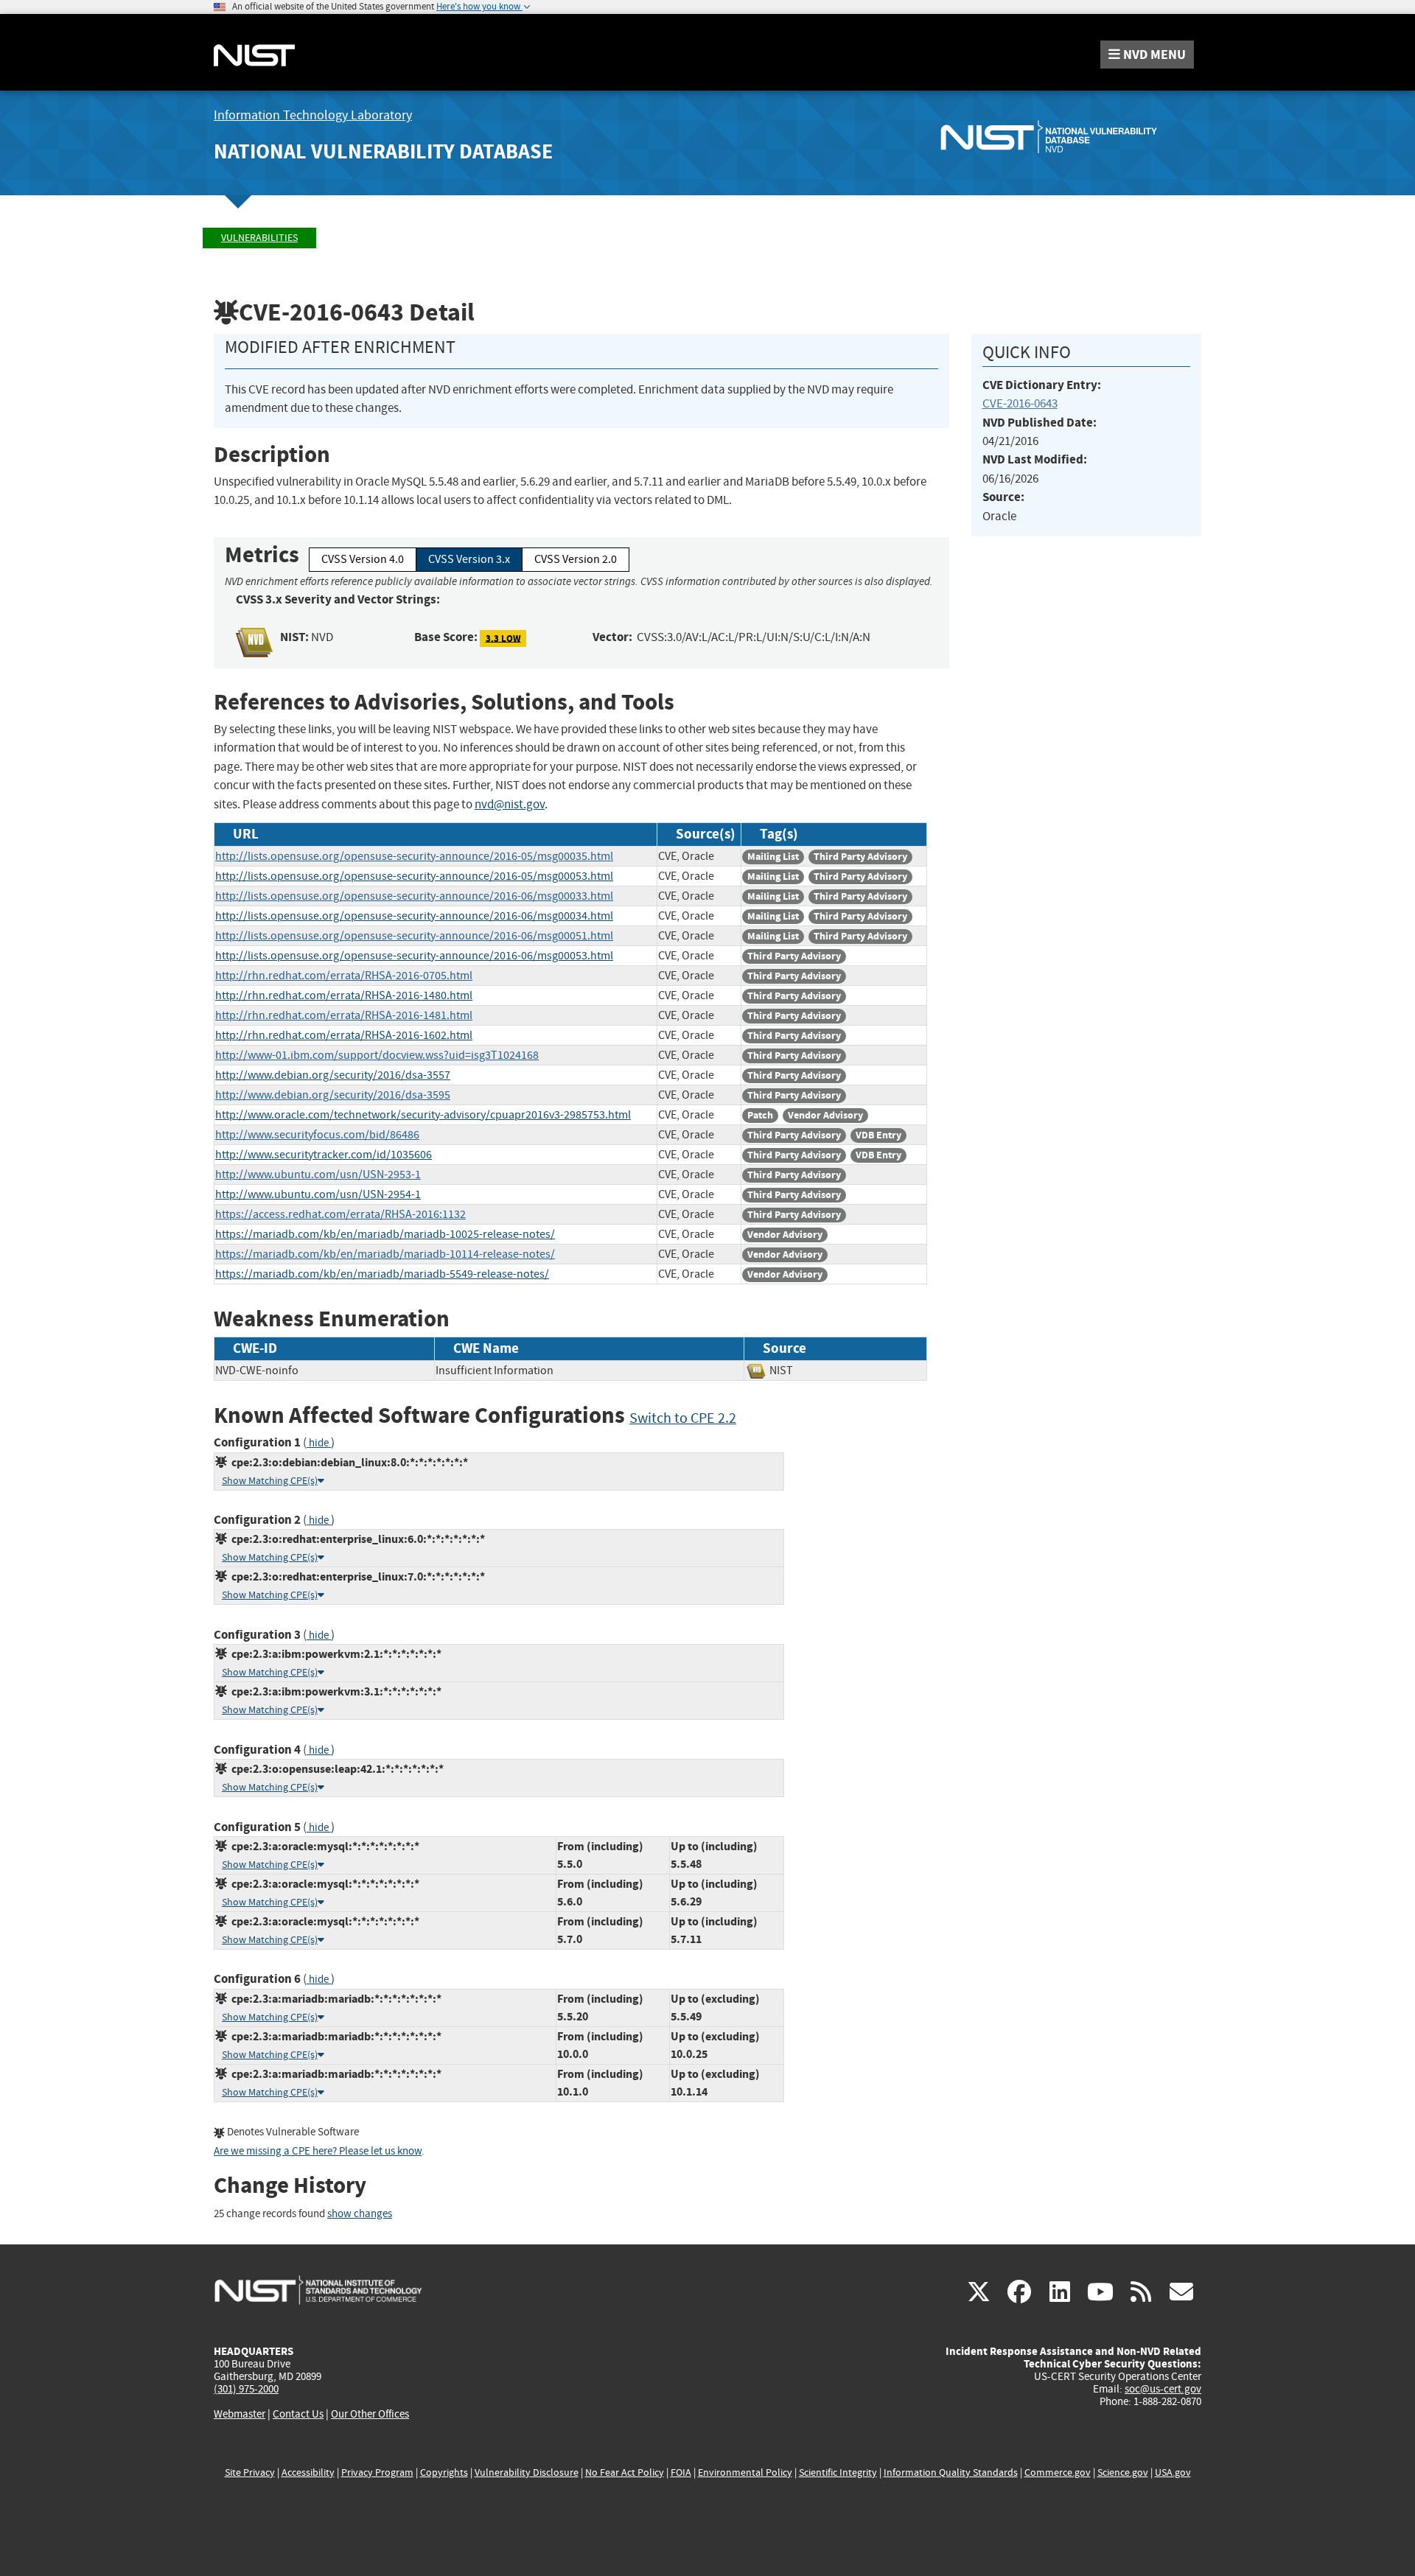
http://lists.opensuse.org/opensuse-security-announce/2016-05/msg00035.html (414, 856)
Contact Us (298, 2414)
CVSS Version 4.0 (363, 559)
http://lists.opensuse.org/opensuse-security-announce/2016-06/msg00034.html (414, 916)
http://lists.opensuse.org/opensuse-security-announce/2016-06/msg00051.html (414, 936)
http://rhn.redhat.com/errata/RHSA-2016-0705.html (344, 976)
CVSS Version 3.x (469, 559)
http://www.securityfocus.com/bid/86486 (317, 1135)
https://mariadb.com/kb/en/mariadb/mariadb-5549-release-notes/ (382, 1274)
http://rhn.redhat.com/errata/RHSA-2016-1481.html (344, 1015)
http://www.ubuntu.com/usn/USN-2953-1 (318, 1175)
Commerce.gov (1058, 2472)
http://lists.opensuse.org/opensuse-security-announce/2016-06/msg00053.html (414, 956)
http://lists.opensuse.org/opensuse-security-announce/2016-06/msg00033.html (414, 896)
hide (319, 1443)
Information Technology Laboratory (313, 115)
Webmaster (240, 2414)
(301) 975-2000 (246, 2389)
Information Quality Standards (951, 2472)
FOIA (681, 2472)
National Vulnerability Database (383, 151)
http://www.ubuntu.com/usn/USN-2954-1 (318, 1194)
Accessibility (308, 2472)
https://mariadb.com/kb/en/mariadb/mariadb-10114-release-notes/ (385, 1254)
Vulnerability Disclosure (527, 2472)
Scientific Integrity (838, 2472)
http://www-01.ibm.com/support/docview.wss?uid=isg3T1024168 (377, 1055)
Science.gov (1123, 2472)
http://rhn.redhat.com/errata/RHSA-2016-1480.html (344, 995)
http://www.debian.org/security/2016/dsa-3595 (333, 1095)
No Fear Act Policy (625, 2472)
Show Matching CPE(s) (270, 1481)
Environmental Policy (745, 2472)
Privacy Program (377, 2472)
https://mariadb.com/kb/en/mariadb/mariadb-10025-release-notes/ (385, 1234)
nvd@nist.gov (510, 804)
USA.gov (1173, 2472)
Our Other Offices (370, 2414)
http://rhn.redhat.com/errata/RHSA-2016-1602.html (344, 1035)
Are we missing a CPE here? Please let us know (318, 2151)
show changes (360, 2214)
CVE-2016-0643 (1020, 403)
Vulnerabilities (259, 238)
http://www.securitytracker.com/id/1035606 (324, 1155)
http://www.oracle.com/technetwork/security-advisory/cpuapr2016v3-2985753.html (423, 1115)
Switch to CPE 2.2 (683, 1418)
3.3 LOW (503, 638)
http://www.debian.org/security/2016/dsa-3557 (333, 1075)
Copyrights (444, 2472)
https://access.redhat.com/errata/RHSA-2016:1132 (340, 1214)
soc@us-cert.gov (1163, 2389)
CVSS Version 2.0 (576, 559)
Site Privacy (250, 2472)
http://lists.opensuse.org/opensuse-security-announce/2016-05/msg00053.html (414, 876)
